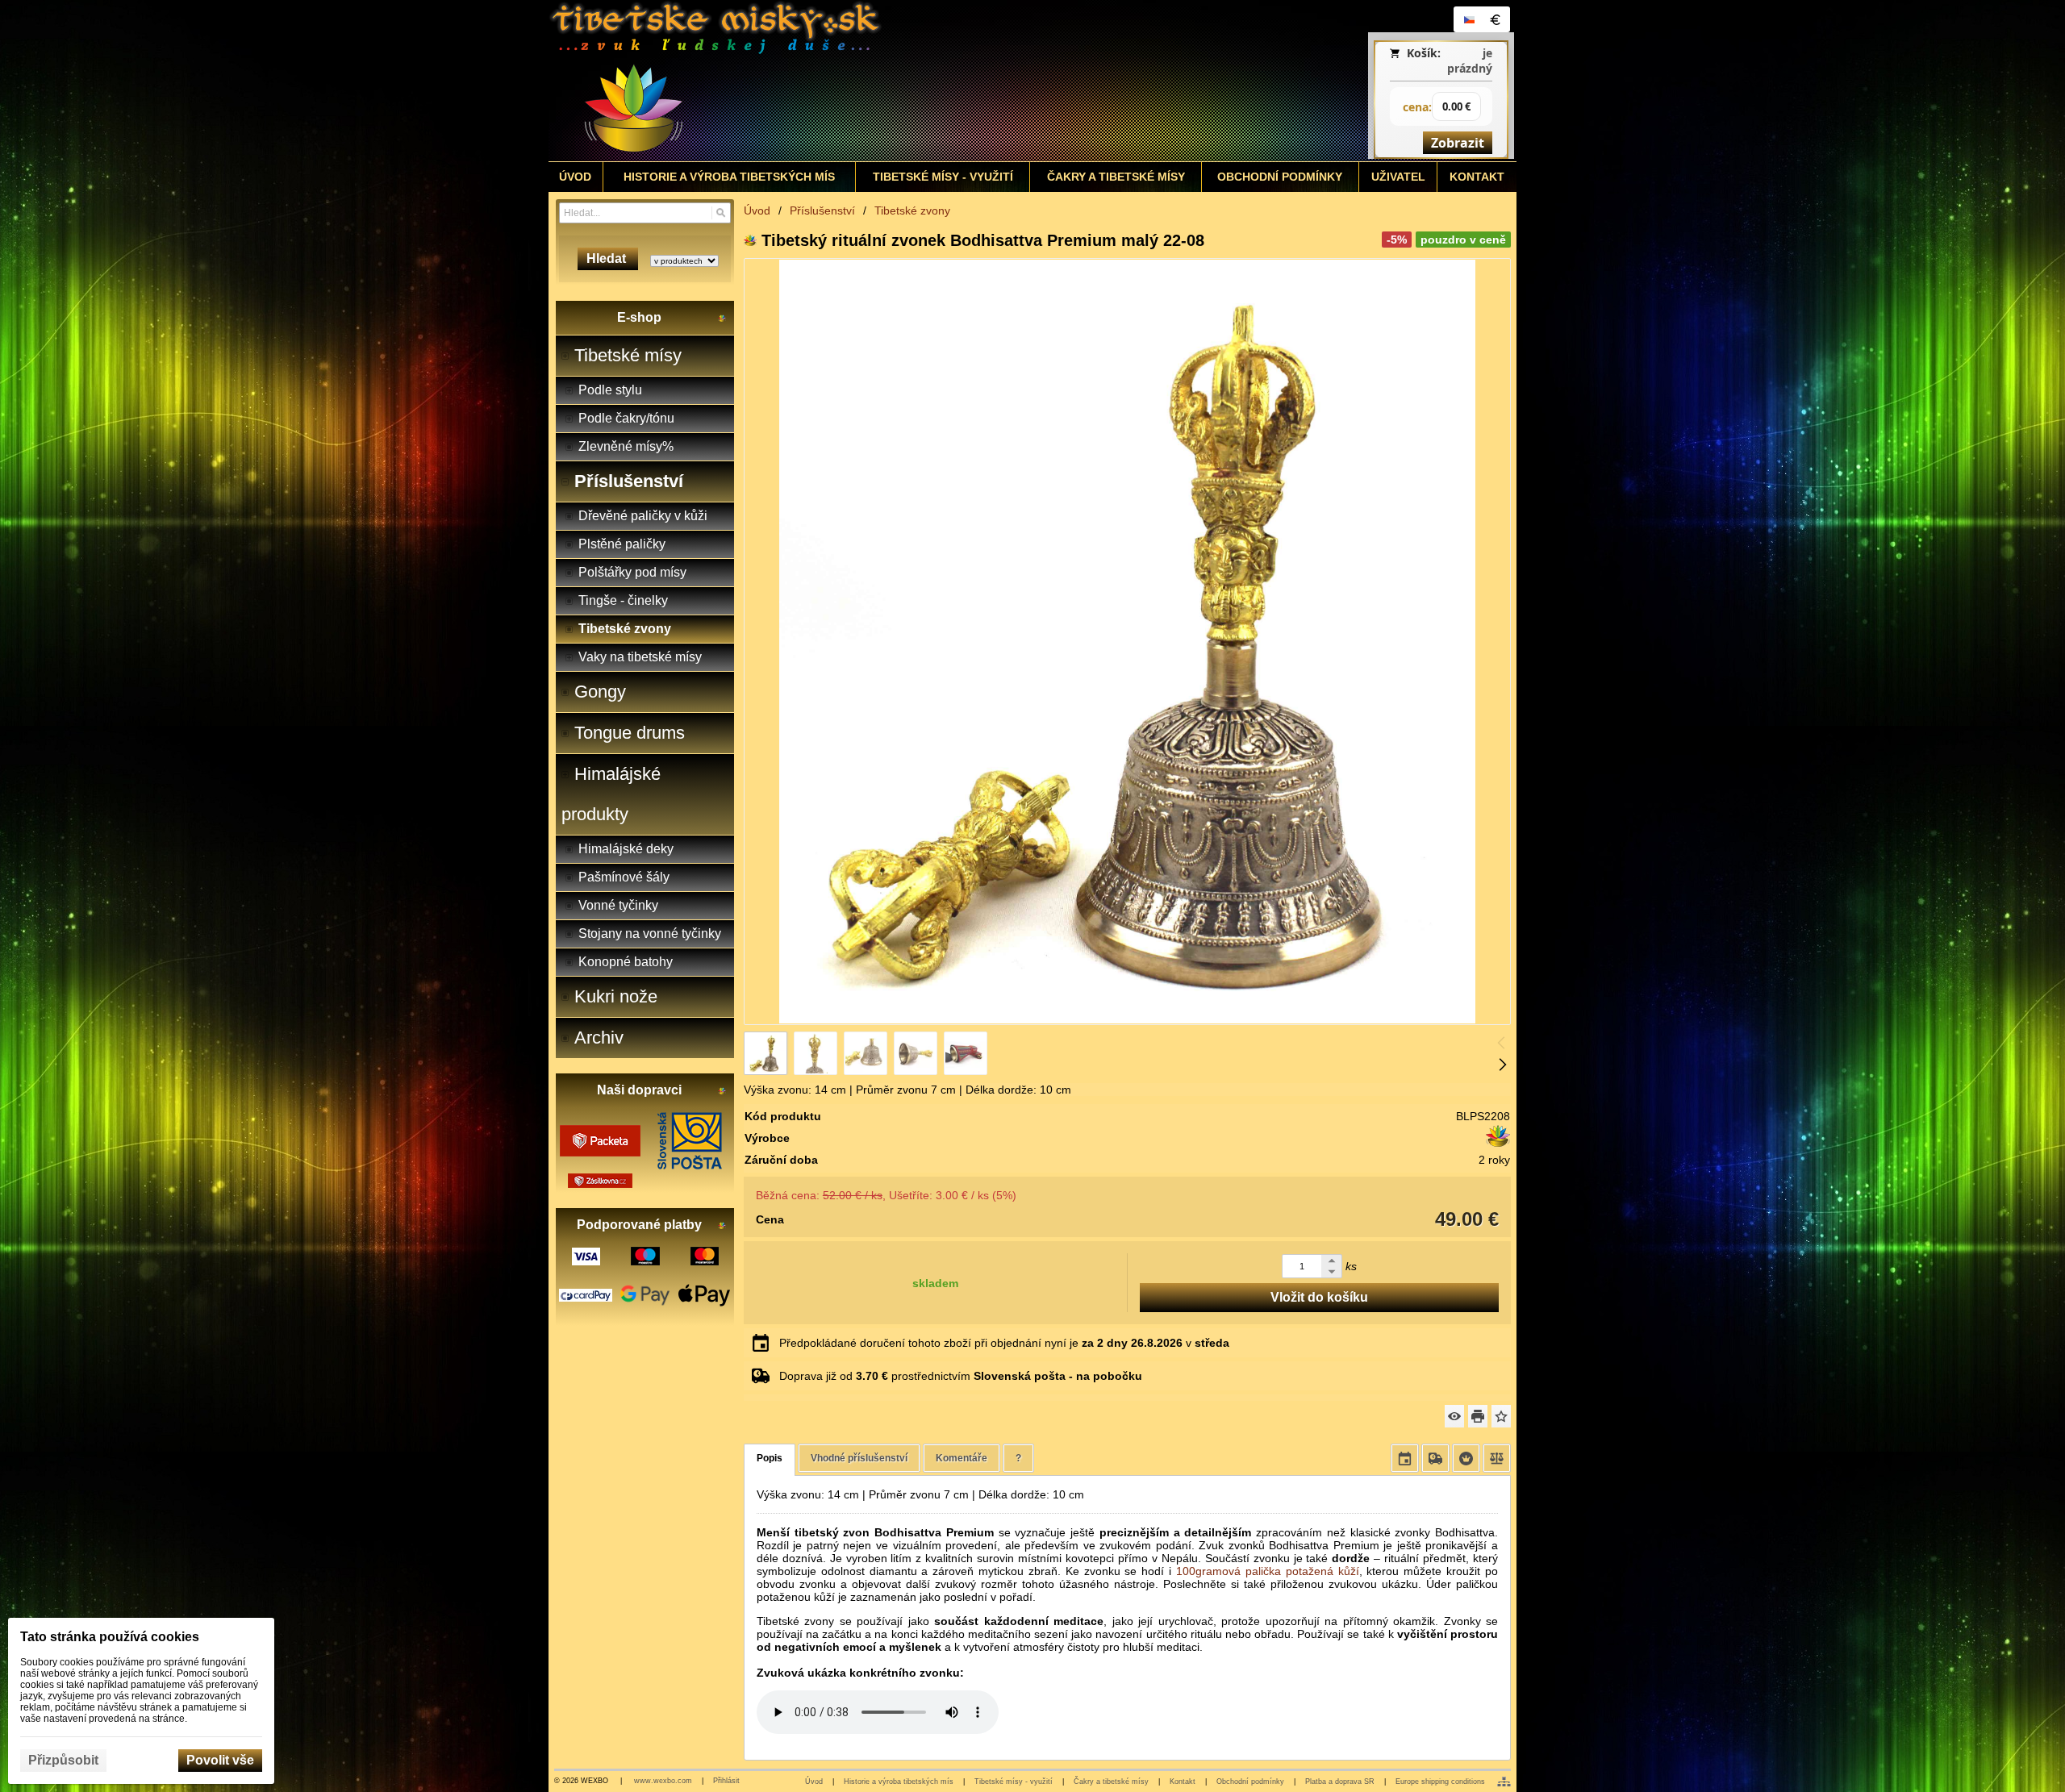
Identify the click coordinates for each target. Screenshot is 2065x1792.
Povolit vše (220, 1760)
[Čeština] (1469, 19)
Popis (770, 1458)
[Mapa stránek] (1504, 1782)
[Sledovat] (1454, 1416)
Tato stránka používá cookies (110, 1637)
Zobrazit (1458, 143)
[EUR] (1495, 19)
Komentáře (962, 1458)
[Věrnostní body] (1466, 1458)
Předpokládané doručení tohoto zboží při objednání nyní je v (1004, 1343)
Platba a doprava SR (1340, 1782)
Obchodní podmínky (1250, 1782)
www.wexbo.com (663, 1781)
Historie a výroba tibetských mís (899, 1782)
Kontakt (1183, 1782)
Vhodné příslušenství (859, 1458)
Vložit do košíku (1319, 1297)
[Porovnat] (1497, 1458)
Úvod (814, 1782)
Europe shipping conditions (1440, 1782)
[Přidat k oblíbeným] (1501, 1416)
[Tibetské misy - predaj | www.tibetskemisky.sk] (912, 81)
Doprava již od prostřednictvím (961, 1376)
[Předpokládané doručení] (1405, 1458)
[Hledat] (721, 213)
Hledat (608, 258)
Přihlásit (726, 1781)
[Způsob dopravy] (1435, 1458)
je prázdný (1470, 60)
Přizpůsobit (63, 1760)
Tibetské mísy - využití (1014, 1782)
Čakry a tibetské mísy (1111, 1782)
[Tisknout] (1478, 1416)
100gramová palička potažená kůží (1268, 1571)
